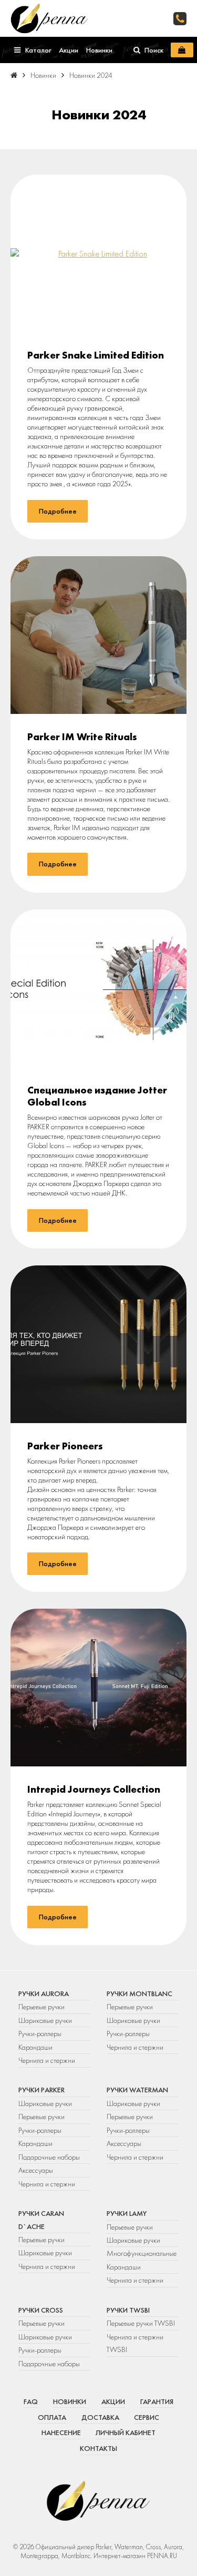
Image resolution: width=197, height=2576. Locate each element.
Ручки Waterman (137, 2090)
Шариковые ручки (45, 2020)
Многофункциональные (142, 2253)
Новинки (70, 2401)
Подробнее (58, 511)
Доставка (100, 2417)
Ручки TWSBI (128, 2310)
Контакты (98, 2448)
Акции (113, 2401)
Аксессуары (36, 2170)
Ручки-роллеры (40, 2033)
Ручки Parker (42, 2090)
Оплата (52, 2417)
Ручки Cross (41, 2310)
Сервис (147, 2417)
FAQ (31, 2401)
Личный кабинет (126, 2432)
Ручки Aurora (44, 1994)
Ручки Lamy (127, 2213)
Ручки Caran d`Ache (41, 2220)
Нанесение (61, 2432)
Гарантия (157, 2401)
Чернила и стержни (47, 2060)
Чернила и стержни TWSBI (135, 2343)
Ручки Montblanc (139, 1994)
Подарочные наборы (49, 2157)
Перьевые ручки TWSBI (141, 2323)
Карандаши (35, 2047)
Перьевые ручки (42, 2007)
